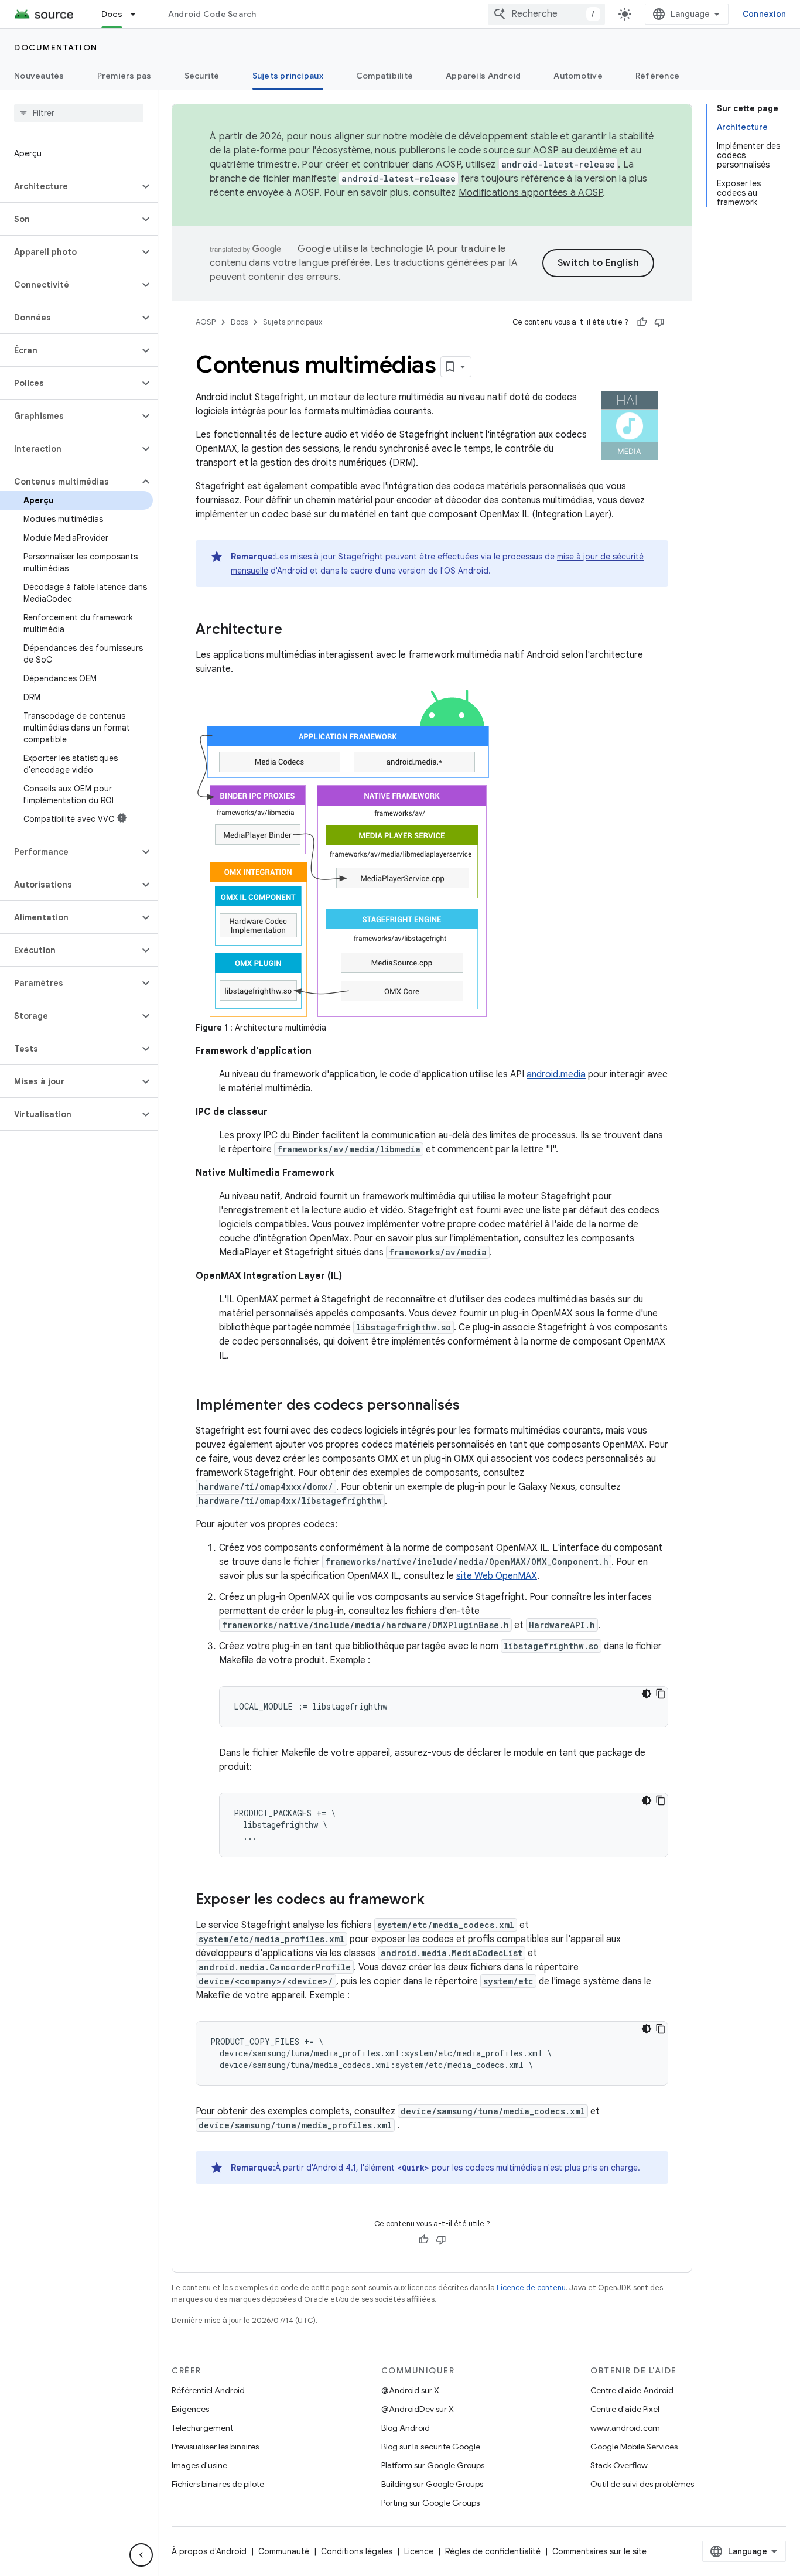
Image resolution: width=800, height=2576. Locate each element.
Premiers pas (124, 76)
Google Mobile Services (634, 2447)
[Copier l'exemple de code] (661, 1694)
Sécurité (202, 76)
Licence (419, 2551)
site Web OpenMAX (497, 1576)
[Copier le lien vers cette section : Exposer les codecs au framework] (436, 1901)
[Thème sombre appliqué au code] (647, 1694)
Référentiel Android (208, 2390)
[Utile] (642, 322)
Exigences (190, 2409)
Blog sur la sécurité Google (431, 2447)
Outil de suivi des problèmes (642, 2484)
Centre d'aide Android (632, 2390)
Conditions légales (357, 2551)
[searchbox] (79, 113)
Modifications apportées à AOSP (531, 193)
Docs (112, 14)
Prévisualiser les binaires (215, 2447)
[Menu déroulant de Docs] (138, 14)
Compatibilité (384, 76)
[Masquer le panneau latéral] (141, 2555)
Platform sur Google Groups (433, 2465)
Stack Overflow (619, 2465)
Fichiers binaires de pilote (218, 2484)
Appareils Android (483, 76)
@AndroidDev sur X (418, 2409)
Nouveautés (39, 76)
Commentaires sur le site (599, 2551)
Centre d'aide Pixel (625, 2409)
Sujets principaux (288, 76)
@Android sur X (410, 2390)
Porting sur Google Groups (430, 2503)
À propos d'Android (209, 2551)
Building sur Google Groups (432, 2484)
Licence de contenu (531, 2287)
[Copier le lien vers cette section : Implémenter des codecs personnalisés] (471, 1406)
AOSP (206, 322)
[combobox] (546, 14)
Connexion (764, 14)
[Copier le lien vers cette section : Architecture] (294, 630)
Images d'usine (199, 2465)
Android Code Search (212, 14)
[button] (69, 186)
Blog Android (406, 2428)
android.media (556, 1074)
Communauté (284, 2551)
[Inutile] (659, 322)
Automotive (578, 76)
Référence (657, 76)
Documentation (56, 47)
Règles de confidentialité (493, 2551)
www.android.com (625, 2428)
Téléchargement (202, 2428)
